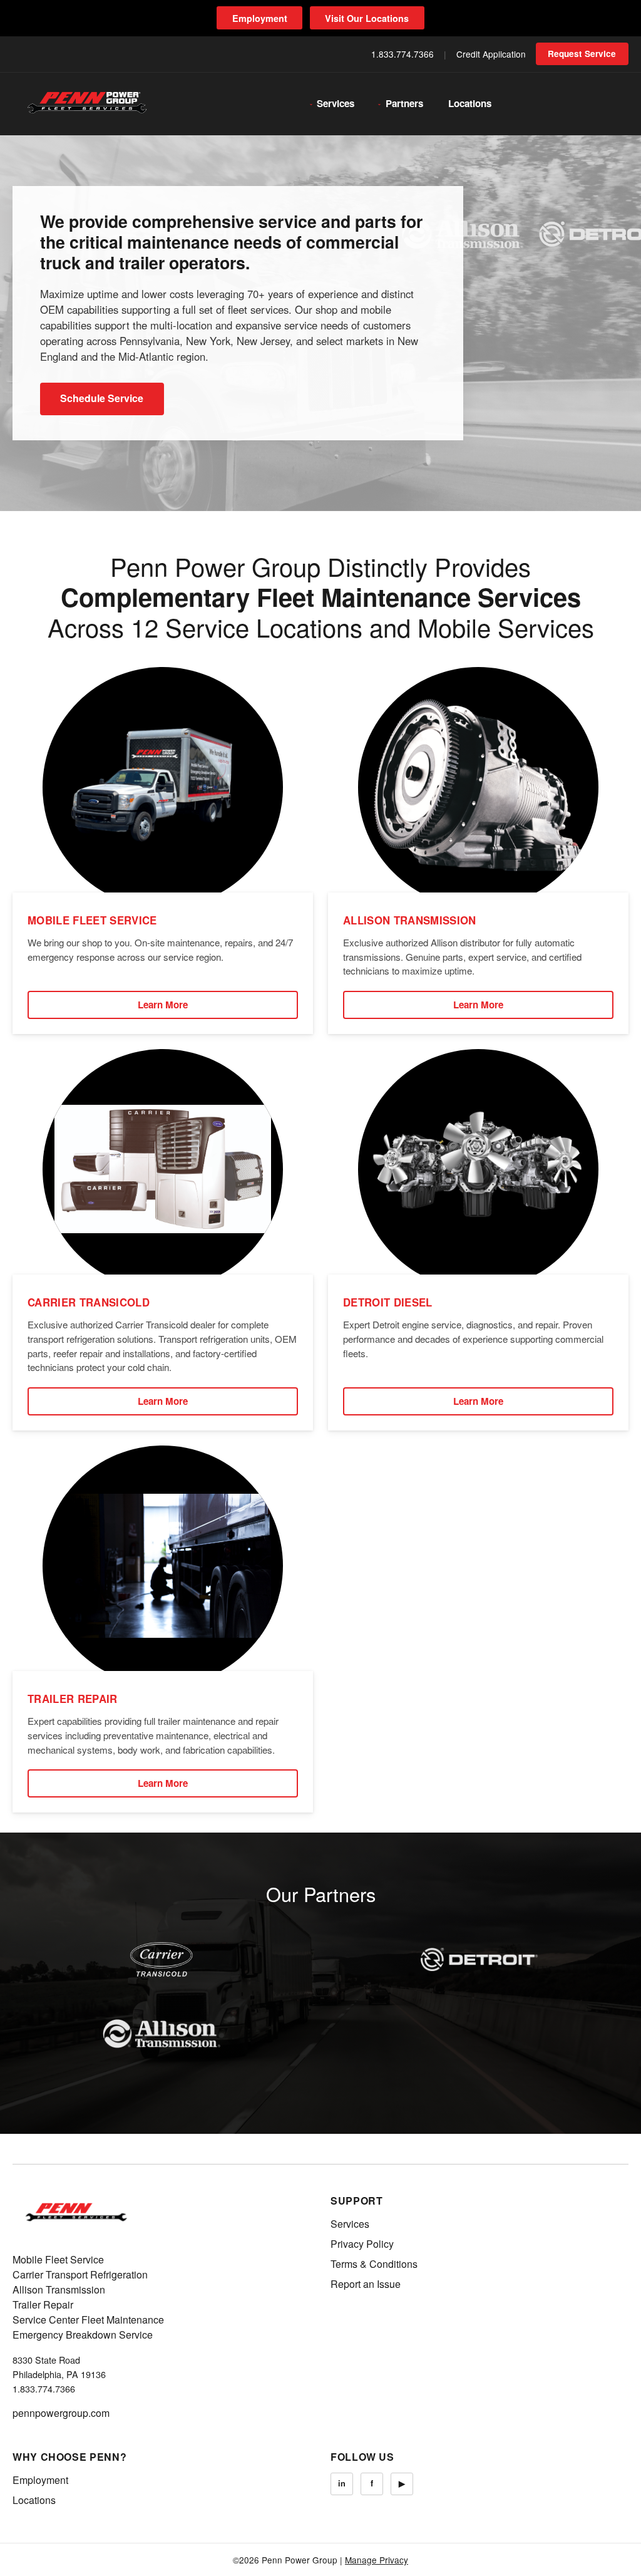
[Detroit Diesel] (479, 1960)
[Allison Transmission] (162, 2034)
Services (336, 103)
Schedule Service (102, 398)
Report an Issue (366, 2284)
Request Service (582, 54)
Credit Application (491, 54)
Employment (260, 18)
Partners (404, 103)
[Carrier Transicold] (162, 1960)
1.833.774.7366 (403, 54)
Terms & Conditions (374, 2264)
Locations (470, 103)
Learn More (163, 1005)
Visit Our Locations (367, 18)
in (342, 2483)
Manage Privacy (377, 2560)
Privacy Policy (362, 2244)
